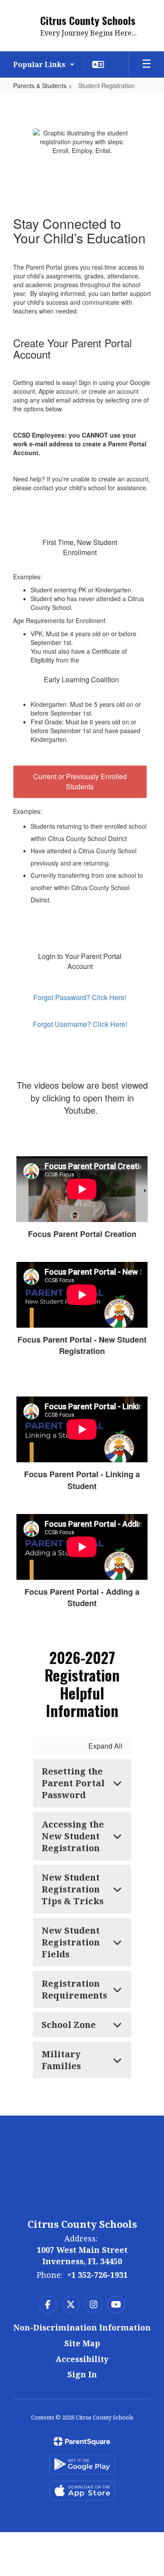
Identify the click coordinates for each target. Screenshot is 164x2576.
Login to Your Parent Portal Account (80, 961)
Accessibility (82, 2359)
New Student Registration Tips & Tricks (73, 1889)
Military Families (61, 2060)
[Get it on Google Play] (82, 2464)
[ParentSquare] (82, 2441)
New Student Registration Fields (71, 1942)
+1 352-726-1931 (97, 2275)
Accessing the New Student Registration (73, 1836)
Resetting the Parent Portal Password (73, 1783)
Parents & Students (40, 86)
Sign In (82, 2374)
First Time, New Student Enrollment (80, 547)
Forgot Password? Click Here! (80, 997)
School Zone (69, 2025)
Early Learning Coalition (81, 679)
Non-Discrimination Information (82, 2327)
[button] (44, 64)
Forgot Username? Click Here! (80, 1024)
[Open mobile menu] (147, 64)
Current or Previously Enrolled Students (80, 781)
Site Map (82, 2343)
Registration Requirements (74, 1989)
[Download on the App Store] (82, 2491)
